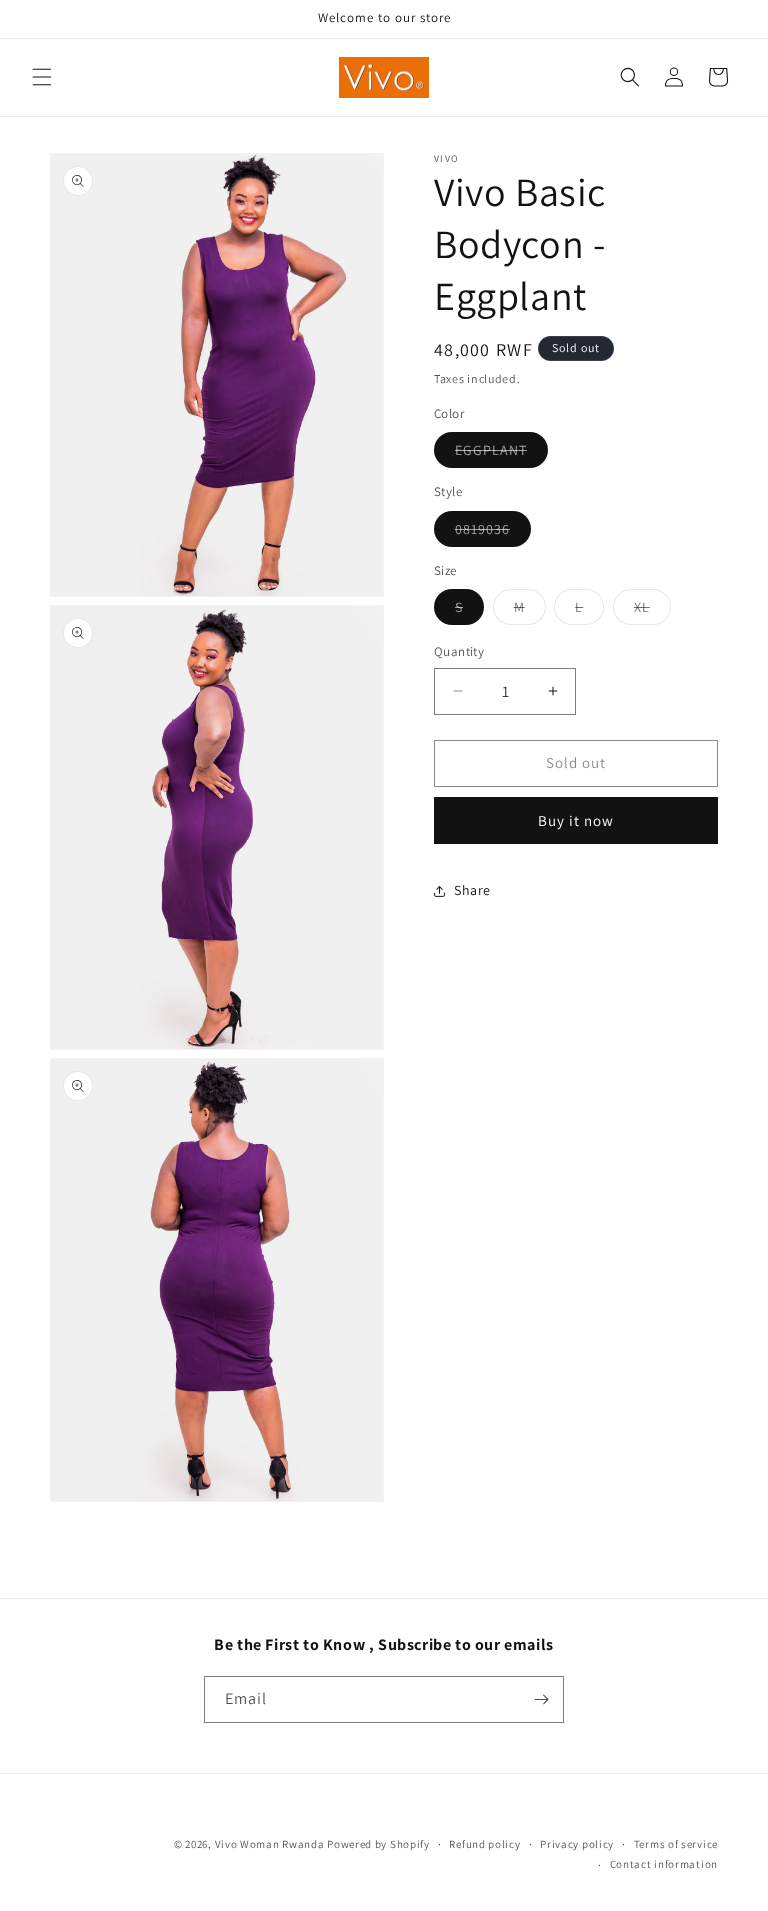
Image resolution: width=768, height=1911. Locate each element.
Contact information (664, 1864)
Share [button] (472, 890)
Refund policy (484, 1844)
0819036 (493, 533)
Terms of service (676, 1844)
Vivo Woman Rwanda (270, 1844)
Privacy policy (577, 1844)
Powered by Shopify (378, 1844)
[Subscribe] (541, 1699)
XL (652, 611)
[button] (42, 77)
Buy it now (576, 820)
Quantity (459, 651)
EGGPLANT (501, 454)
